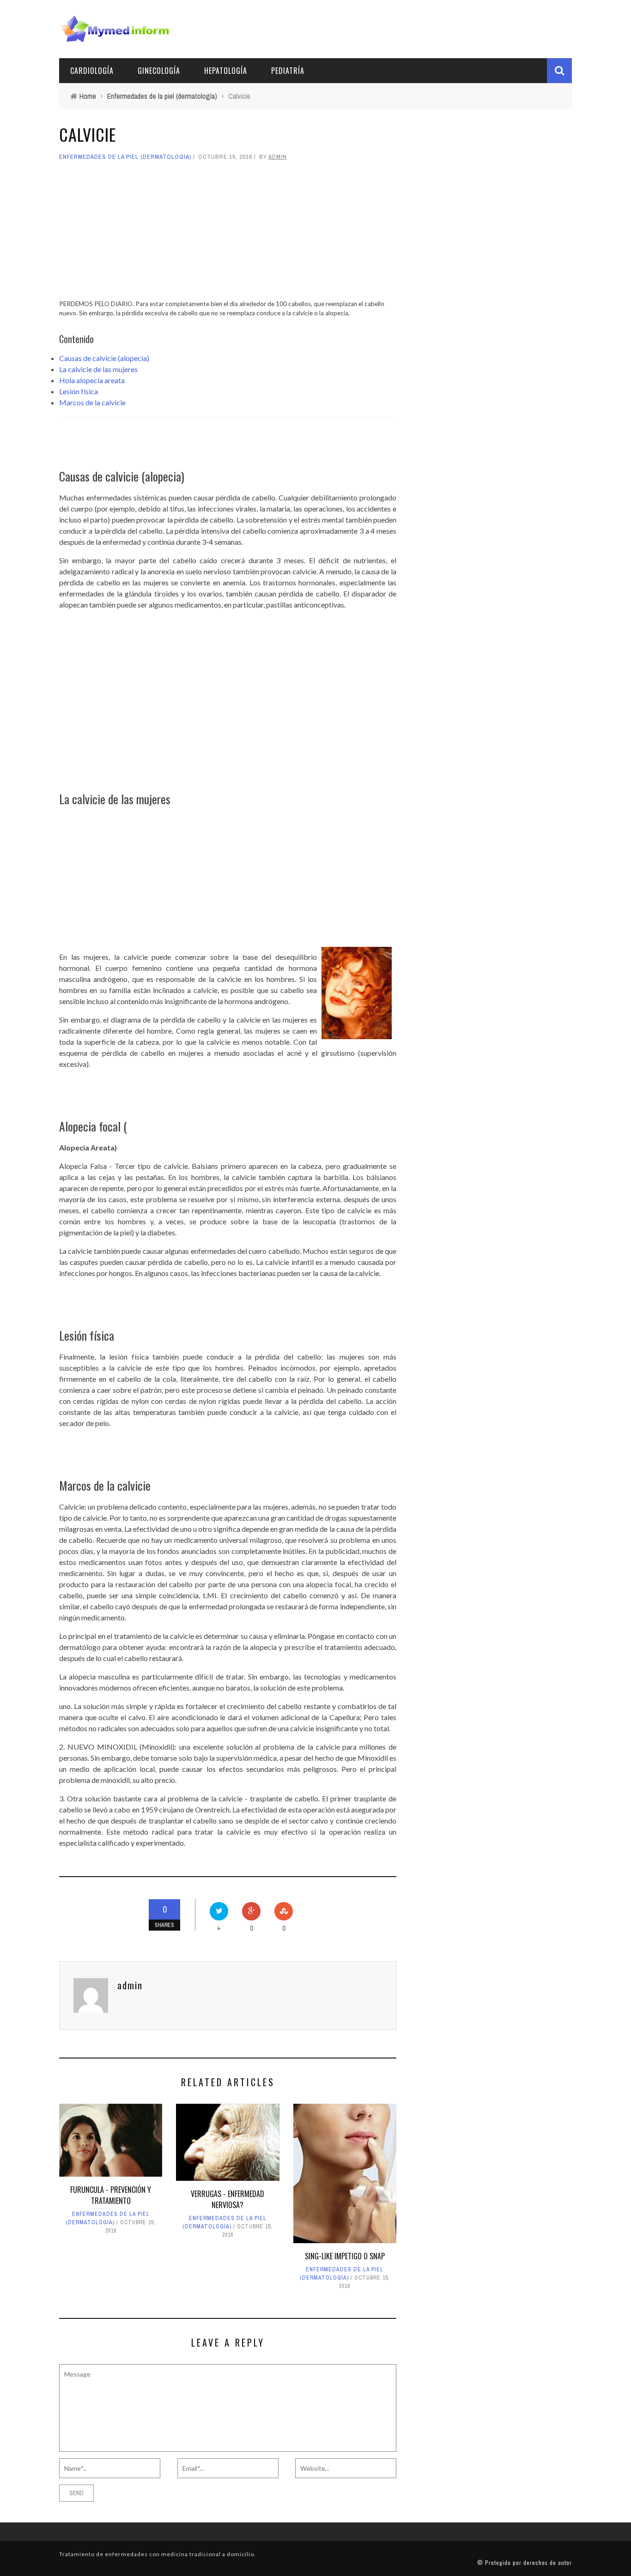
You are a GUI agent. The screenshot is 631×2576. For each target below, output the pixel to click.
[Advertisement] (228, 235)
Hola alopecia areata (92, 380)
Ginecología (159, 71)
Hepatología (226, 71)
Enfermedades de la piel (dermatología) (125, 157)
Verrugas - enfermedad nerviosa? (228, 2199)
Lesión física (79, 391)
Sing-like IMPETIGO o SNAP (345, 2256)
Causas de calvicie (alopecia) (104, 358)
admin (278, 157)
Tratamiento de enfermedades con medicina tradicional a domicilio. (158, 2554)
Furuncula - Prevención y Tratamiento (111, 2195)
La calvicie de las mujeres (98, 369)
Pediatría (288, 71)
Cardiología (92, 71)
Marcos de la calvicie (92, 402)
